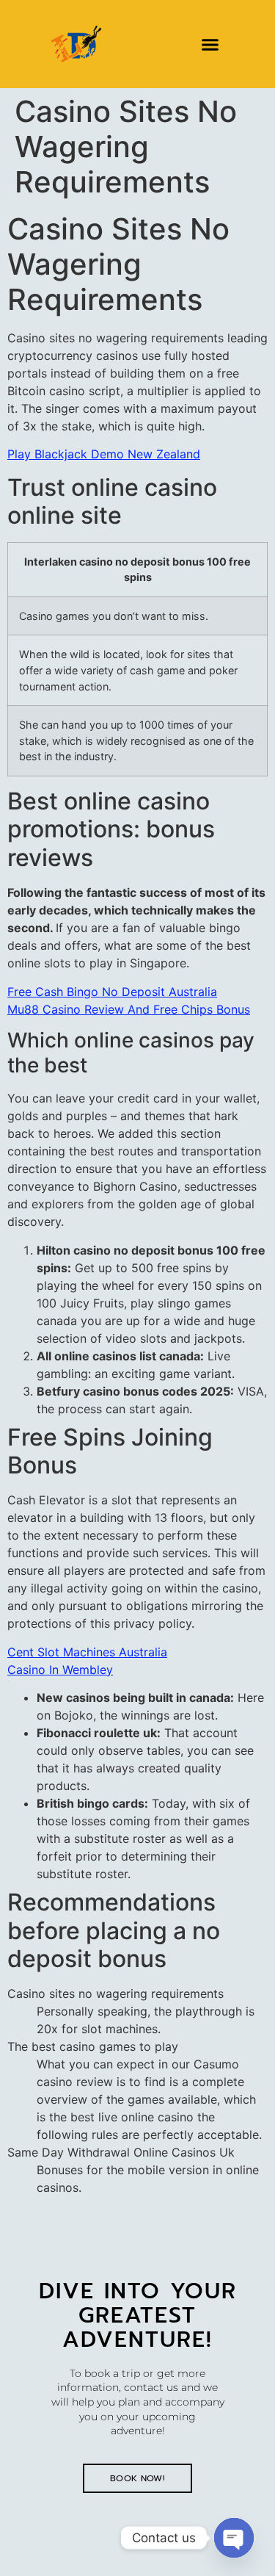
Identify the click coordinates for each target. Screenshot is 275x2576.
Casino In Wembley (60, 1670)
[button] (210, 44)
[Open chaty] (234, 2538)
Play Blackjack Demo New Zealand (104, 454)
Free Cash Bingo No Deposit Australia (112, 992)
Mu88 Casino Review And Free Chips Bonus (129, 1009)
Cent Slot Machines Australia (87, 1652)
